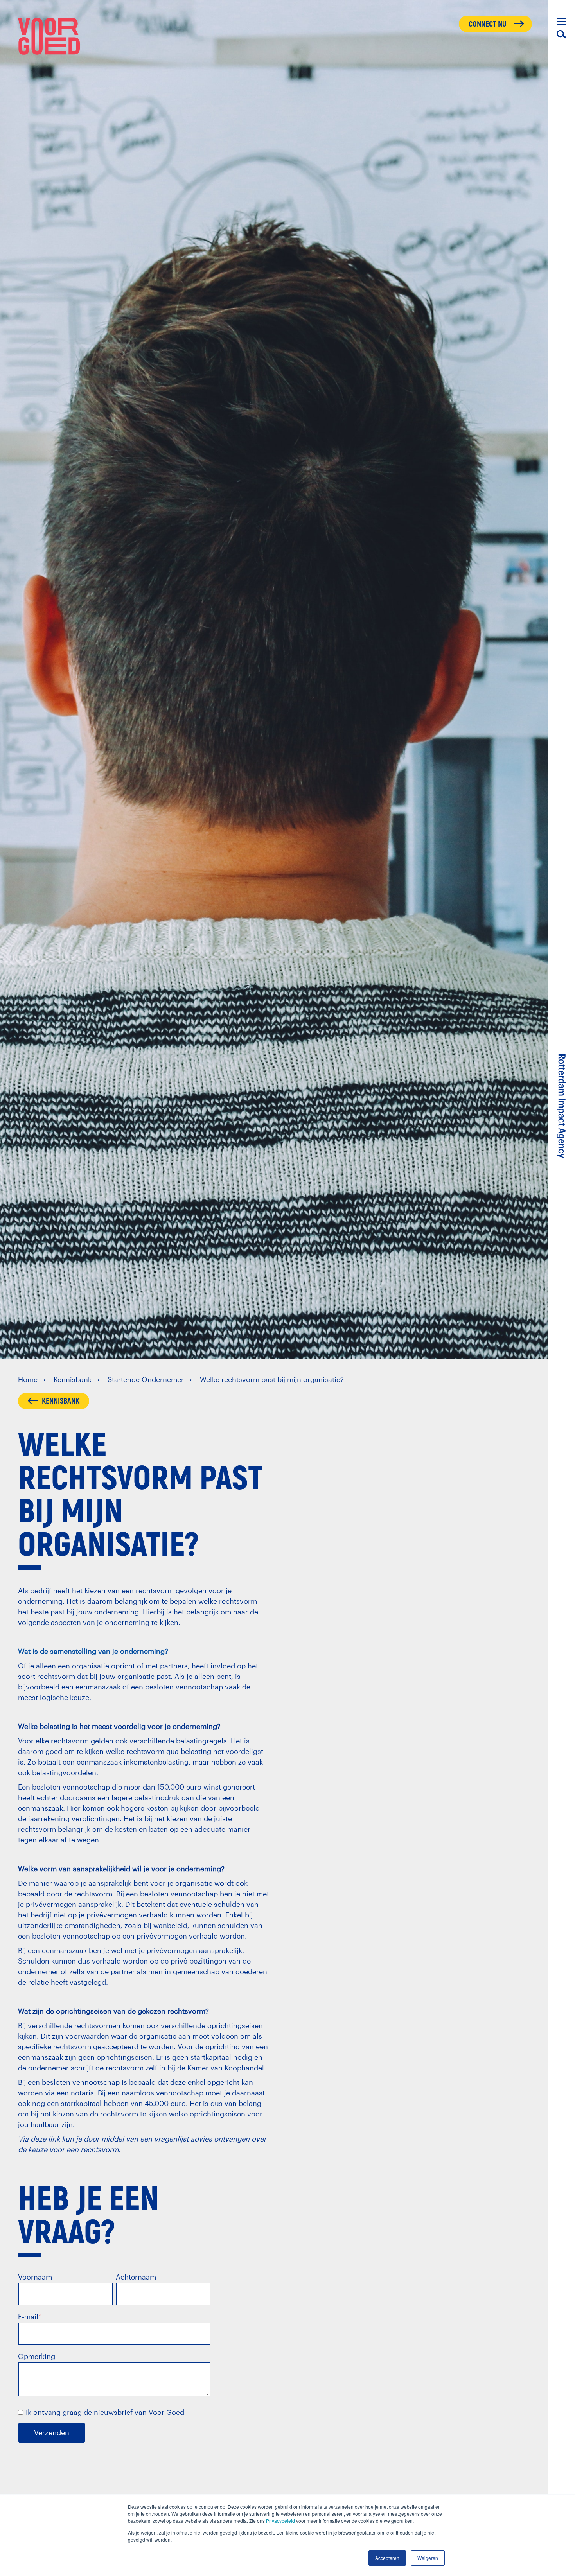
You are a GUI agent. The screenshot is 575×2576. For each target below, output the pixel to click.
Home (28, 1379)
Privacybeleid (280, 2521)
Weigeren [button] (428, 2558)
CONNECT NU (488, 24)
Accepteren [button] (387, 2558)
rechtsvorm (155, 1590)
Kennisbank (73, 1379)
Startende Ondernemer (146, 1379)
